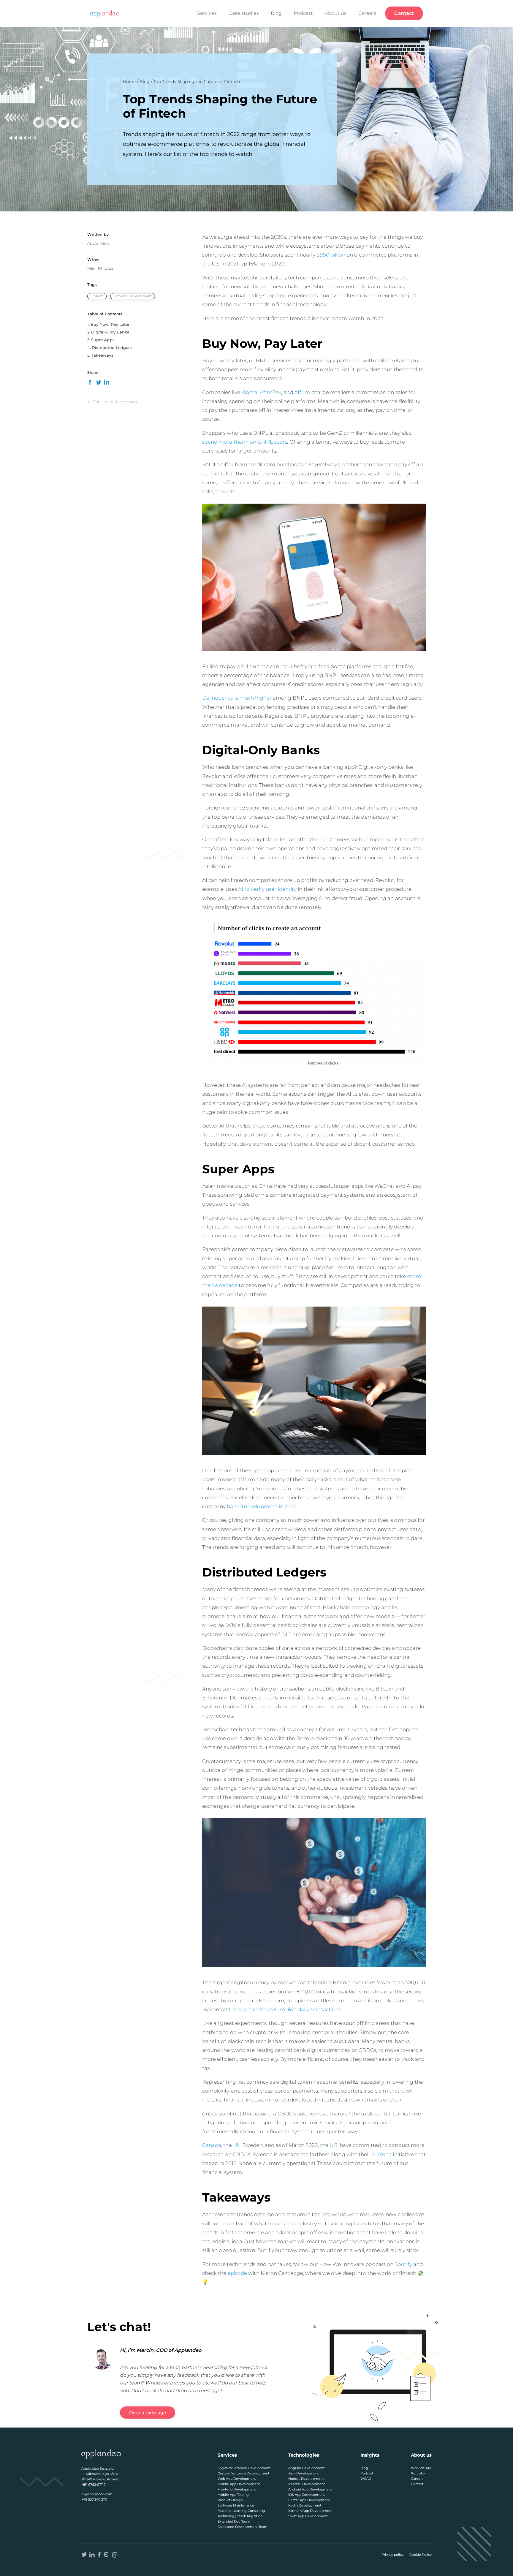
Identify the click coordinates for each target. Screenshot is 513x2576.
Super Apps (103, 340)
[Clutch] (106, 2555)
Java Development (304, 2473)
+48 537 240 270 (94, 2499)
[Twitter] (84, 2555)
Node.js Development (306, 2479)
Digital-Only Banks (110, 332)
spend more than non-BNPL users (245, 442)
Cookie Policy (421, 2555)
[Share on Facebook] (90, 382)
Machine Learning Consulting (241, 2511)
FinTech (97, 296)
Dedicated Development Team (243, 2527)
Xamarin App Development (310, 2511)
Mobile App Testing (233, 2495)
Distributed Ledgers (112, 347)
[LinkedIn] (92, 2555)
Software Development (133, 296)
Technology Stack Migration (240, 2516)
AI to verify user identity (267, 889)
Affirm (303, 392)
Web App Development (237, 2479)
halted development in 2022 (262, 1506)
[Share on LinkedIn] (107, 382)
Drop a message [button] (148, 2413)
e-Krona (381, 2154)
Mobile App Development (239, 2484)
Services (207, 13)
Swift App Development (308, 2516)
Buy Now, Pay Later (110, 324)
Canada (212, 2145)
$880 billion (331, 255)
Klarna (250, 392)
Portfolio (418, 2473)
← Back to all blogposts (112, 402)
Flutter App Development (309, 2500)
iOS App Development (307, 2495)
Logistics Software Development (244, 2468)
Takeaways (102, 355)
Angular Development (306, 2468)
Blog (276, 13)
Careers (367, 13)
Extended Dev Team (234, 2521)
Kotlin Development (305, 2505)
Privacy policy (392, 2555)
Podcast (303, 13)
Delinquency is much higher (237, 698)
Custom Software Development (243, 2473)
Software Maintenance (236, 2505)
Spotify (403, 2264)
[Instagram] (115, 2555)
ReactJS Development (307, 2484)
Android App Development (310, 2489)
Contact (404, 13)
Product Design (230, 2500)
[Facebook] (99, 2555)
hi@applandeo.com (97, 2494)
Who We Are (421, 2468)
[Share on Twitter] (98, 382)
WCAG (366, 2479)
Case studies (244, 13)
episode (237, 2273)
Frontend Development (237, 2489)
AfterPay (271, 392)
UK (237, 2145)
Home (129, 82)
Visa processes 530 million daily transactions (287, 2009)
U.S (333, 2145)
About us (336, 13)
